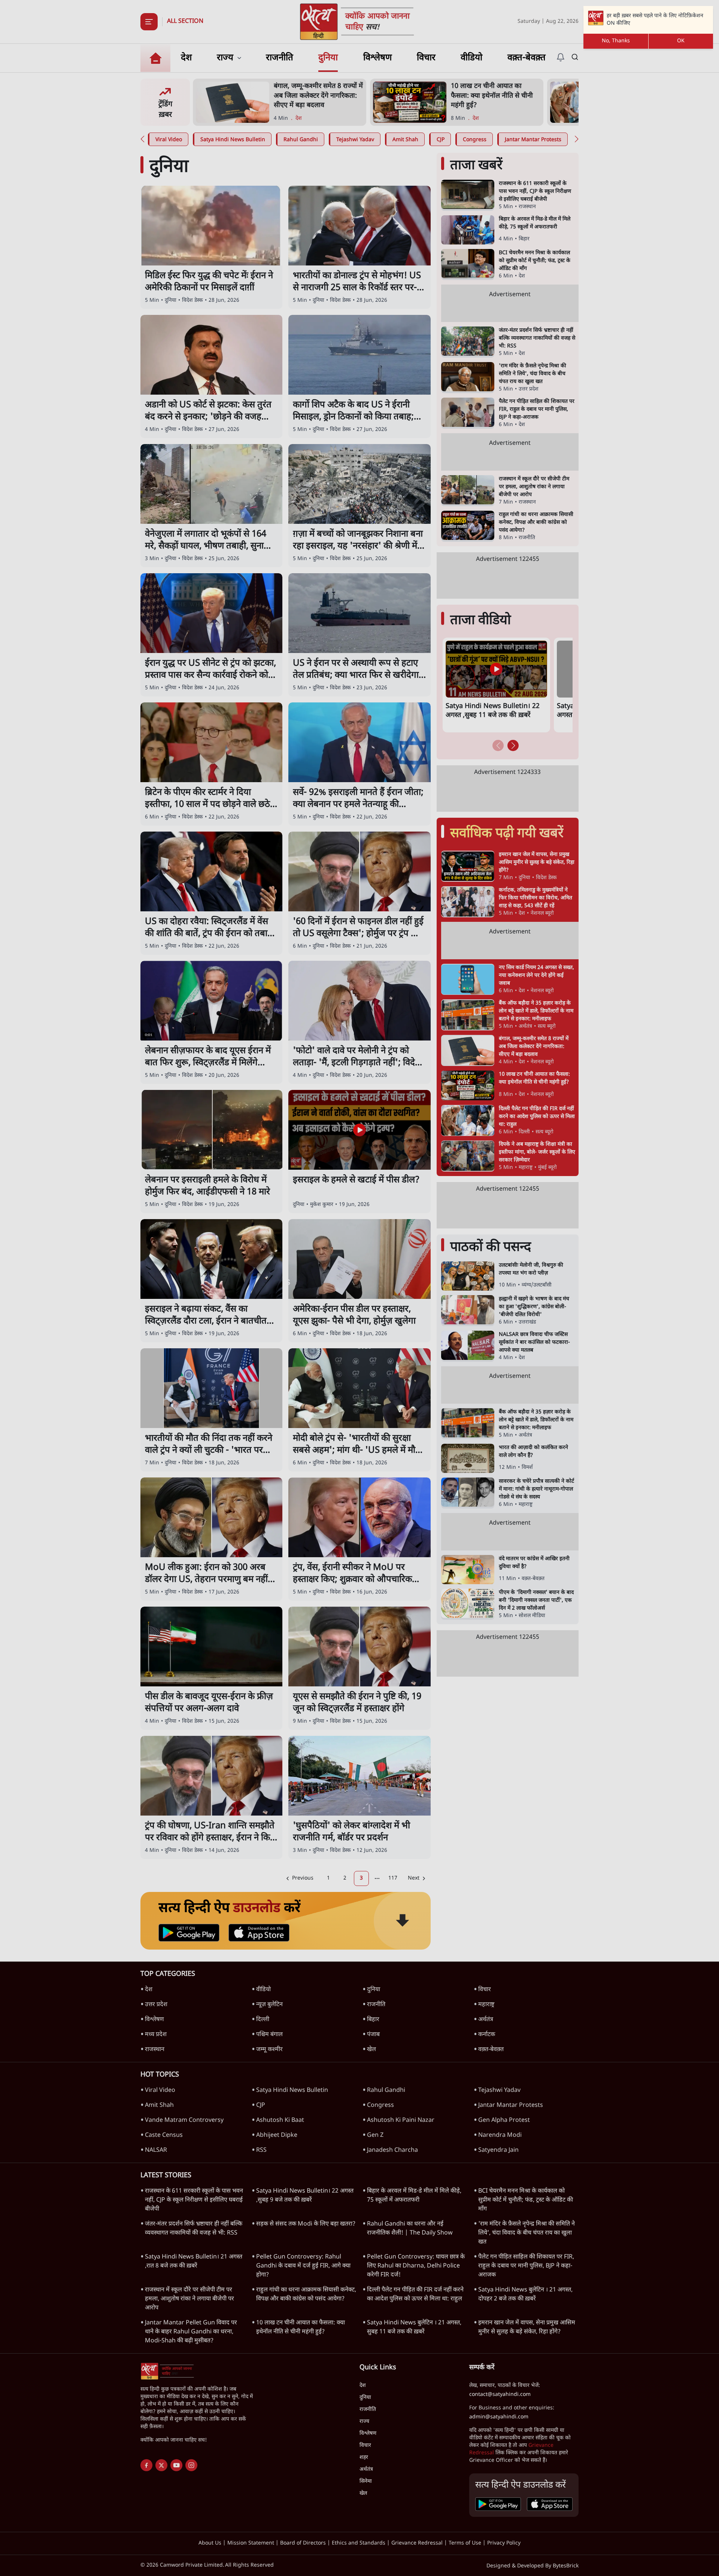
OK (681, 41)
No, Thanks (616, 41)
